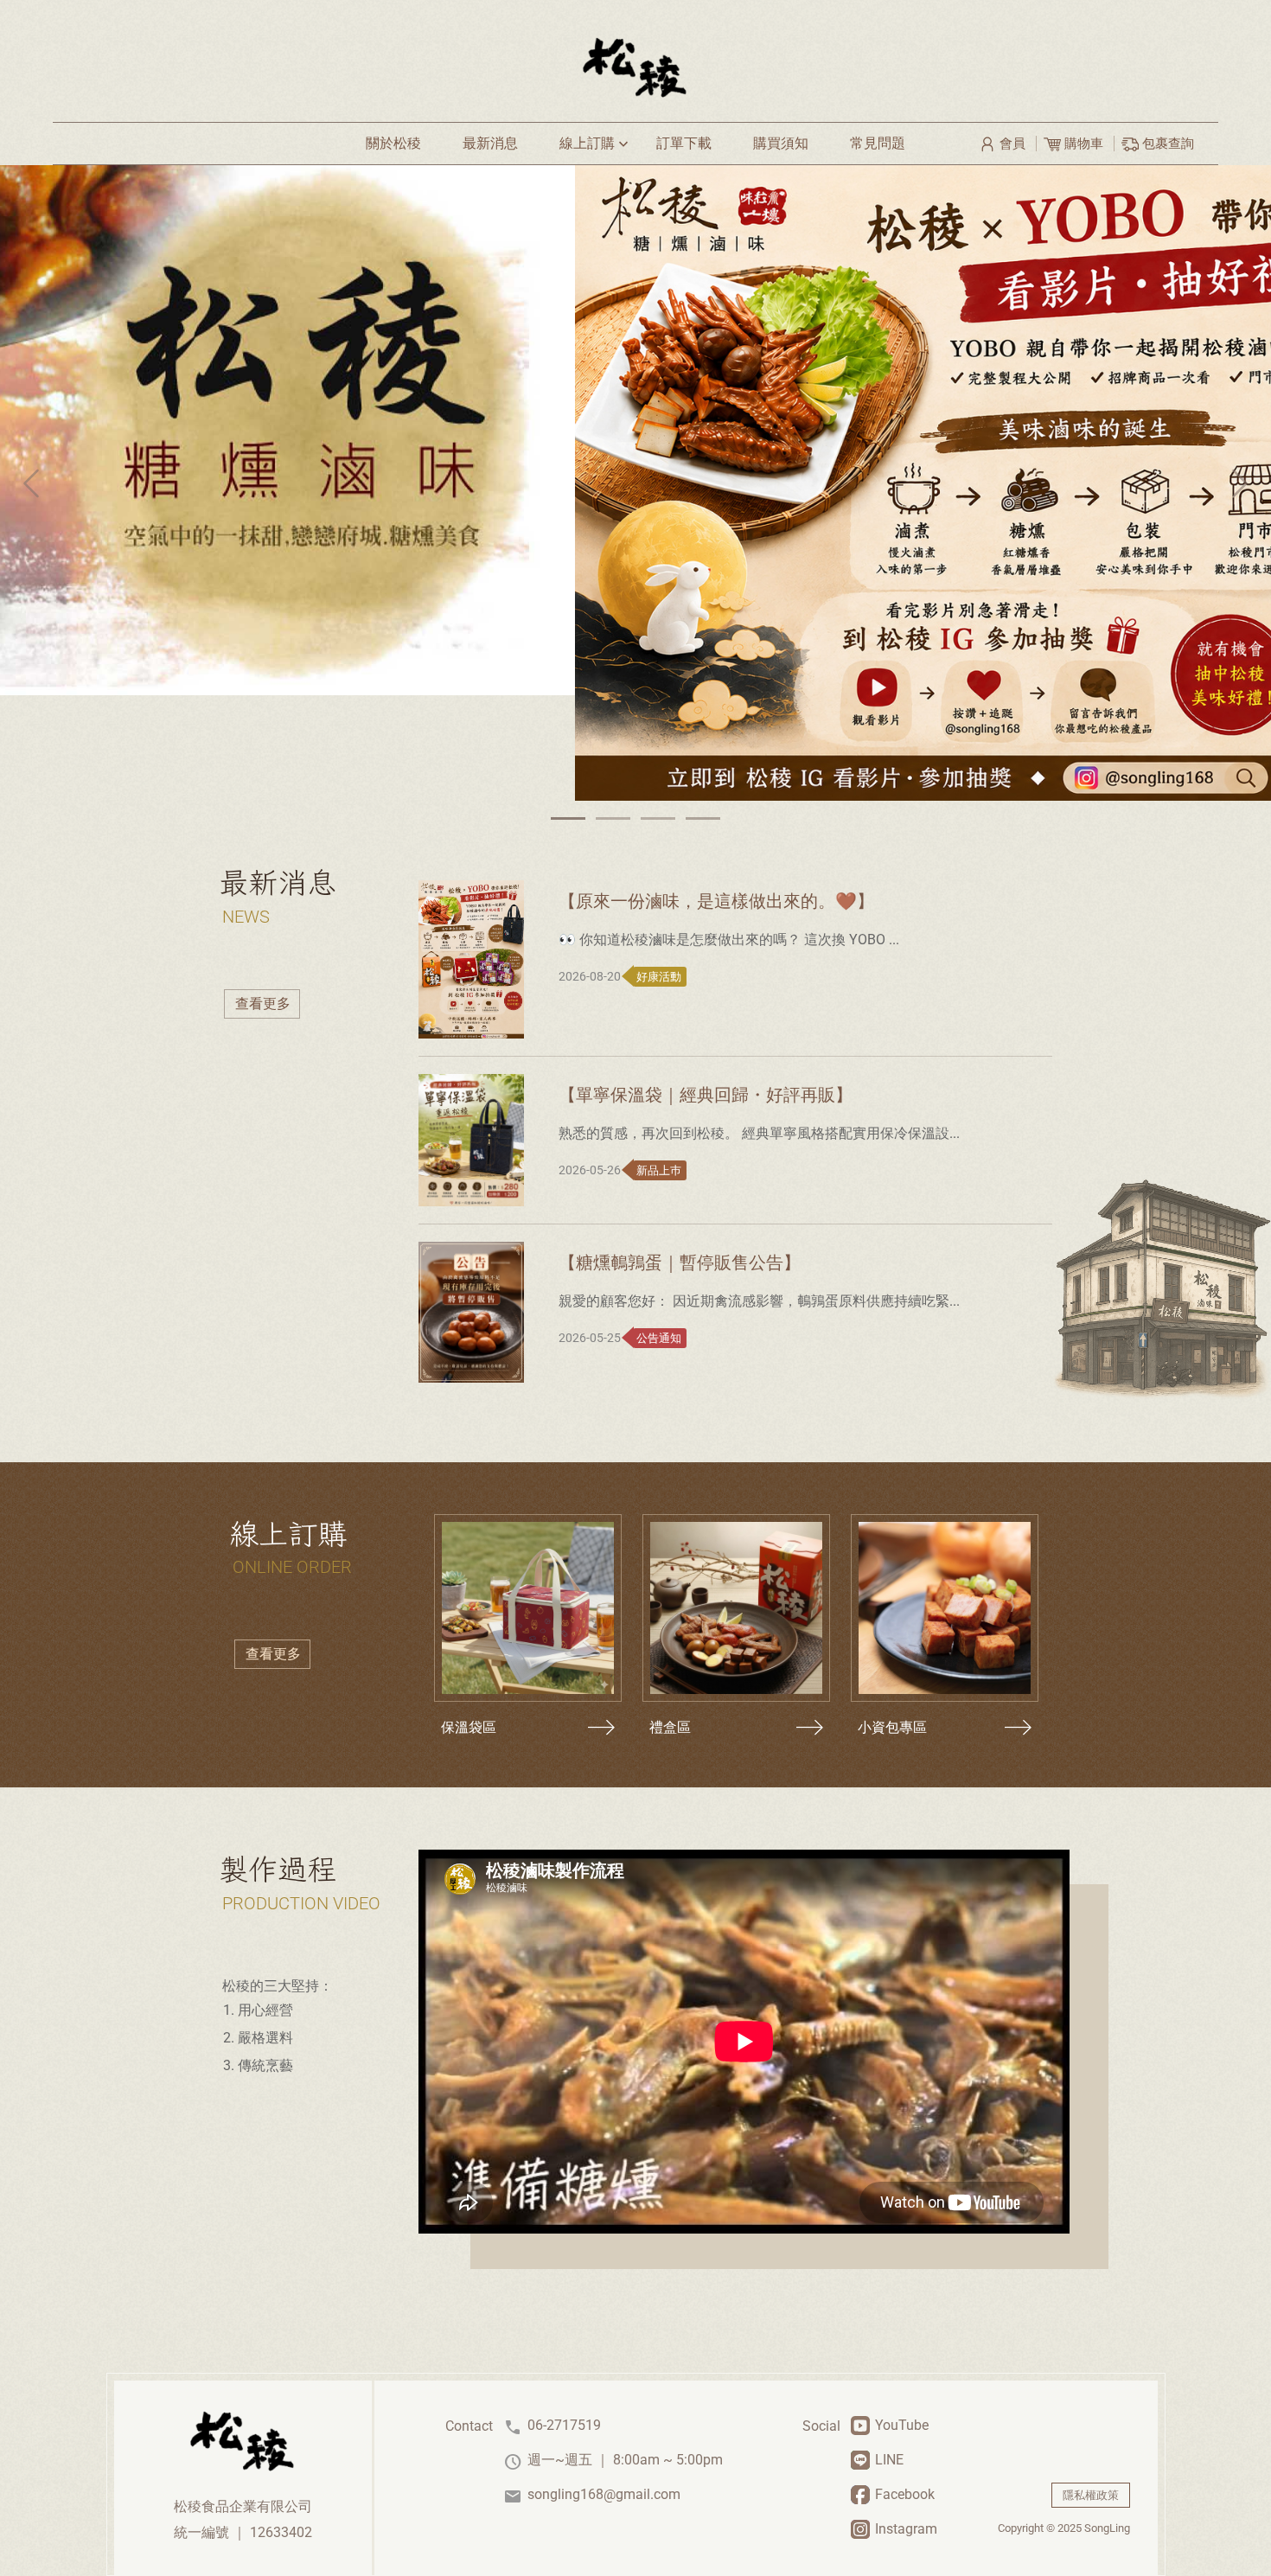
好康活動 (658, 977)
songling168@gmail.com (592, 2495)
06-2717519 (552, 2426)
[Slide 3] (658, 818)
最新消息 (490, 143)
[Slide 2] (613, 818)
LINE (889, 2460)
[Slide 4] (703, 818)
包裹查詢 (1166, 144)
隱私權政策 (1091, 2495)
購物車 (1084, 144)
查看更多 (263, 1004)
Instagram (906, 2529)
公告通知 (658, 1338)
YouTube (902, 2425)
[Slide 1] (568, 818)
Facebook (905, 2494)
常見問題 (878, 143)
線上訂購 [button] (596, 144)
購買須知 (781, 143)
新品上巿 (658, 1170)
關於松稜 (393, 143)
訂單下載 (684, 143)
